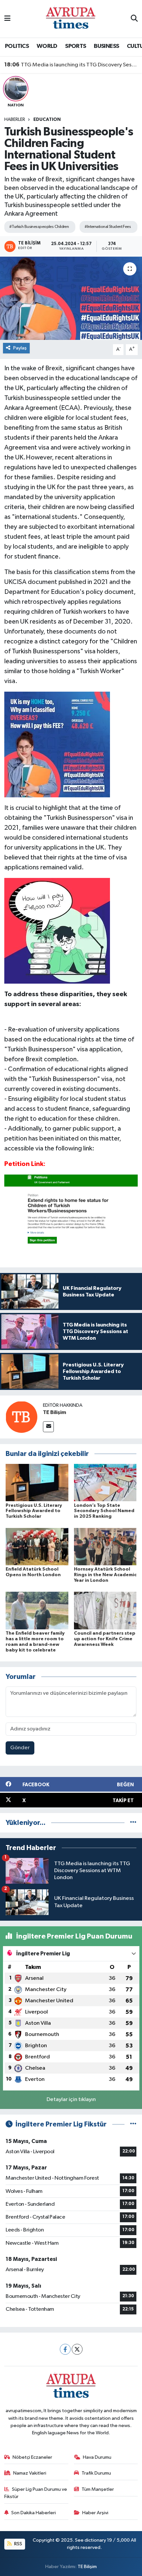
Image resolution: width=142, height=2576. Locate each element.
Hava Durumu (97, 2457)
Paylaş (20, 348)
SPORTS (75, 46)
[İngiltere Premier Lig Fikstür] (133, 2124)
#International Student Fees (108, 227)
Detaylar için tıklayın (71, 2100)
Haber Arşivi (95, 2513)
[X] (77, 2349)
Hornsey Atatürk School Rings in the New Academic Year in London (105, 1575)
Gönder (20, 1748)
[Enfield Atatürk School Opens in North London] (37, 1546)
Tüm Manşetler (98, 2489)
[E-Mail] (48, 1427)
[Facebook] (65, 2349)
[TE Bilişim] (21, 1417)
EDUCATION (47, 120)
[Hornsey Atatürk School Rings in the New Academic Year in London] (105, 1546)
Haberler (15, 120)
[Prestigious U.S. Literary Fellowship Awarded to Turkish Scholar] (37, 1483)
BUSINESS (106, 46)
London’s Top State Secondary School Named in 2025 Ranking (104, 1511)
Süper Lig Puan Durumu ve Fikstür (36, 2493)
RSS (18, 2544)
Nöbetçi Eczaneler (32, 2457)
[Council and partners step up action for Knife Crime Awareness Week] (105, 1610)
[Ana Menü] (7, 19)
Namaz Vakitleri (30, 2473)
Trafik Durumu (96, 2473)
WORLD (47, 46)
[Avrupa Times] (71, 19)
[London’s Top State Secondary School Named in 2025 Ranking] (105, 1483)
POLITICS (17, 46)
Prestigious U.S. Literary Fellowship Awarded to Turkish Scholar (34, 1511)
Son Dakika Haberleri (34, 2513)
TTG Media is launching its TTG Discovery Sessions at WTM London (71, 65)
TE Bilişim (54, 1412)
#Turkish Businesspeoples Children (39, 227)
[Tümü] (133, 1823)
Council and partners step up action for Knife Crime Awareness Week (105, 1639)
